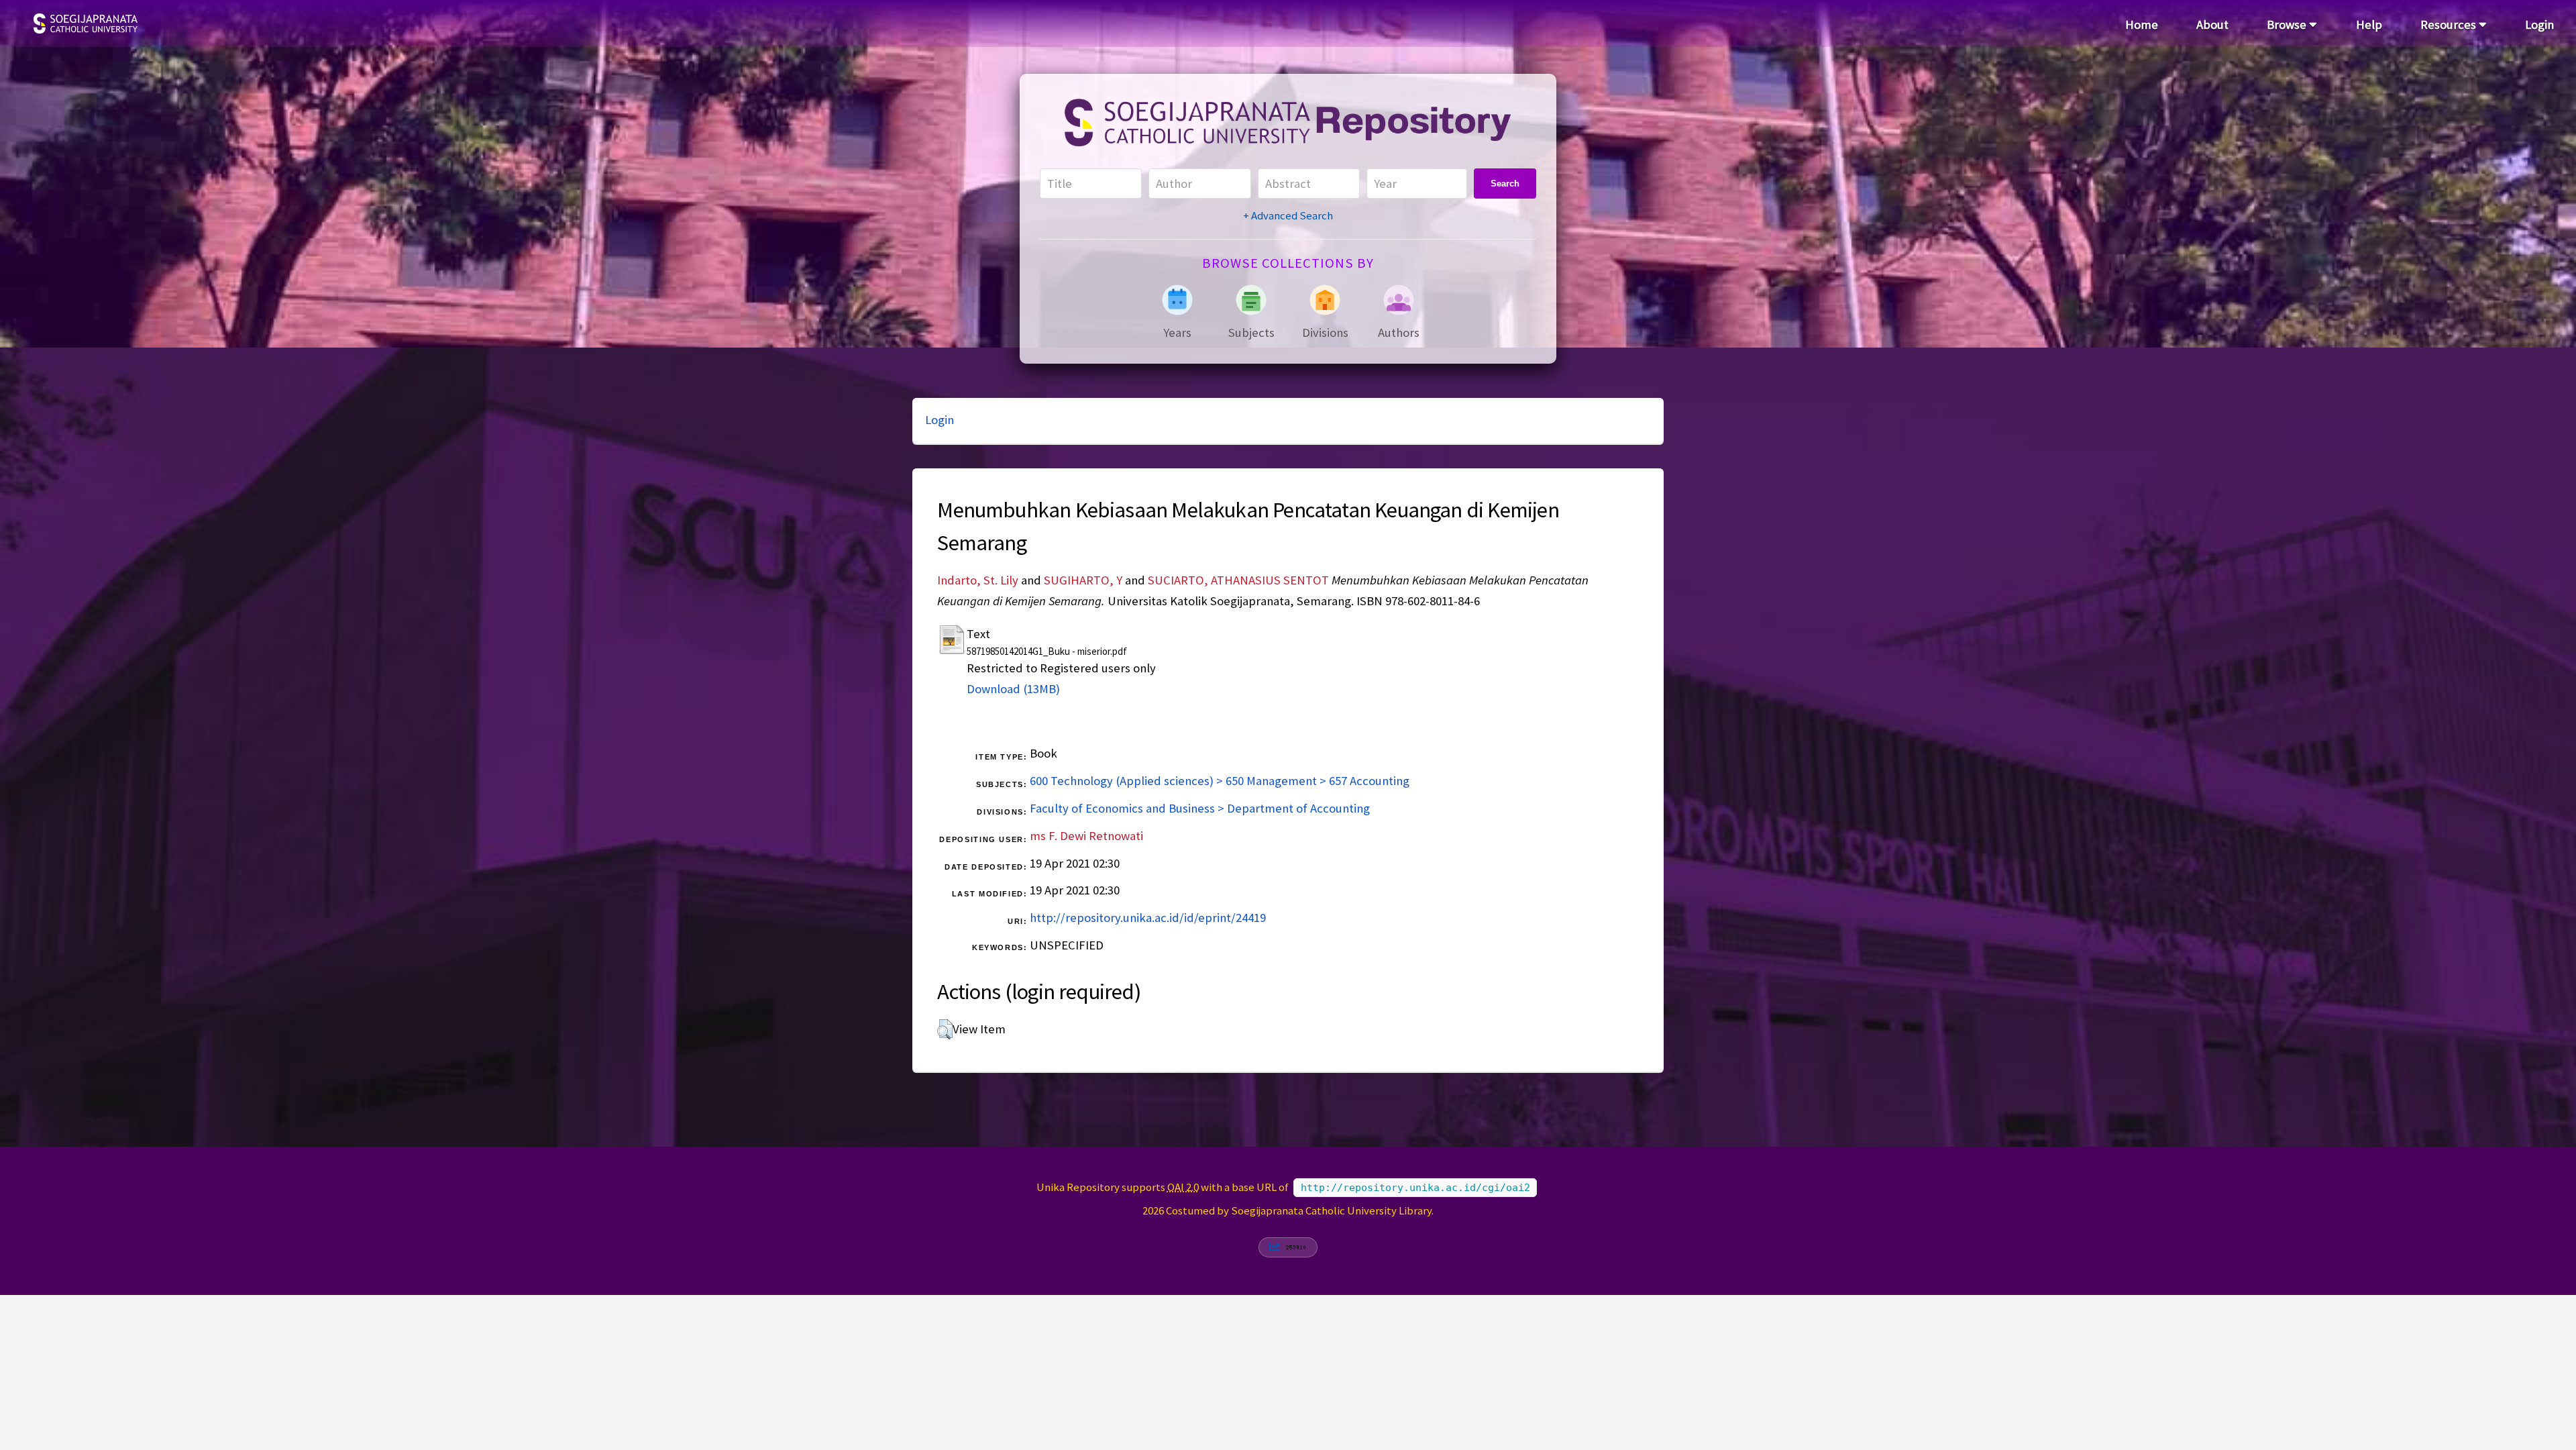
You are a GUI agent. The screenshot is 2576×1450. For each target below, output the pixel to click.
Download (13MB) (1013, 689)
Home (2142, 24)
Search (1505, 184)
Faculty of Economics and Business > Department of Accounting (1200, 808)
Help (2369, 24)
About (2212, 24)
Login (2539, 24)
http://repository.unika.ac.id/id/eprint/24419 (1148, 918)
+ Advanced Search (1288, 215)
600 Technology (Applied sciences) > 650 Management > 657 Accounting (1220, 781)
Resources (2450, 24)
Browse (2288, 24)
